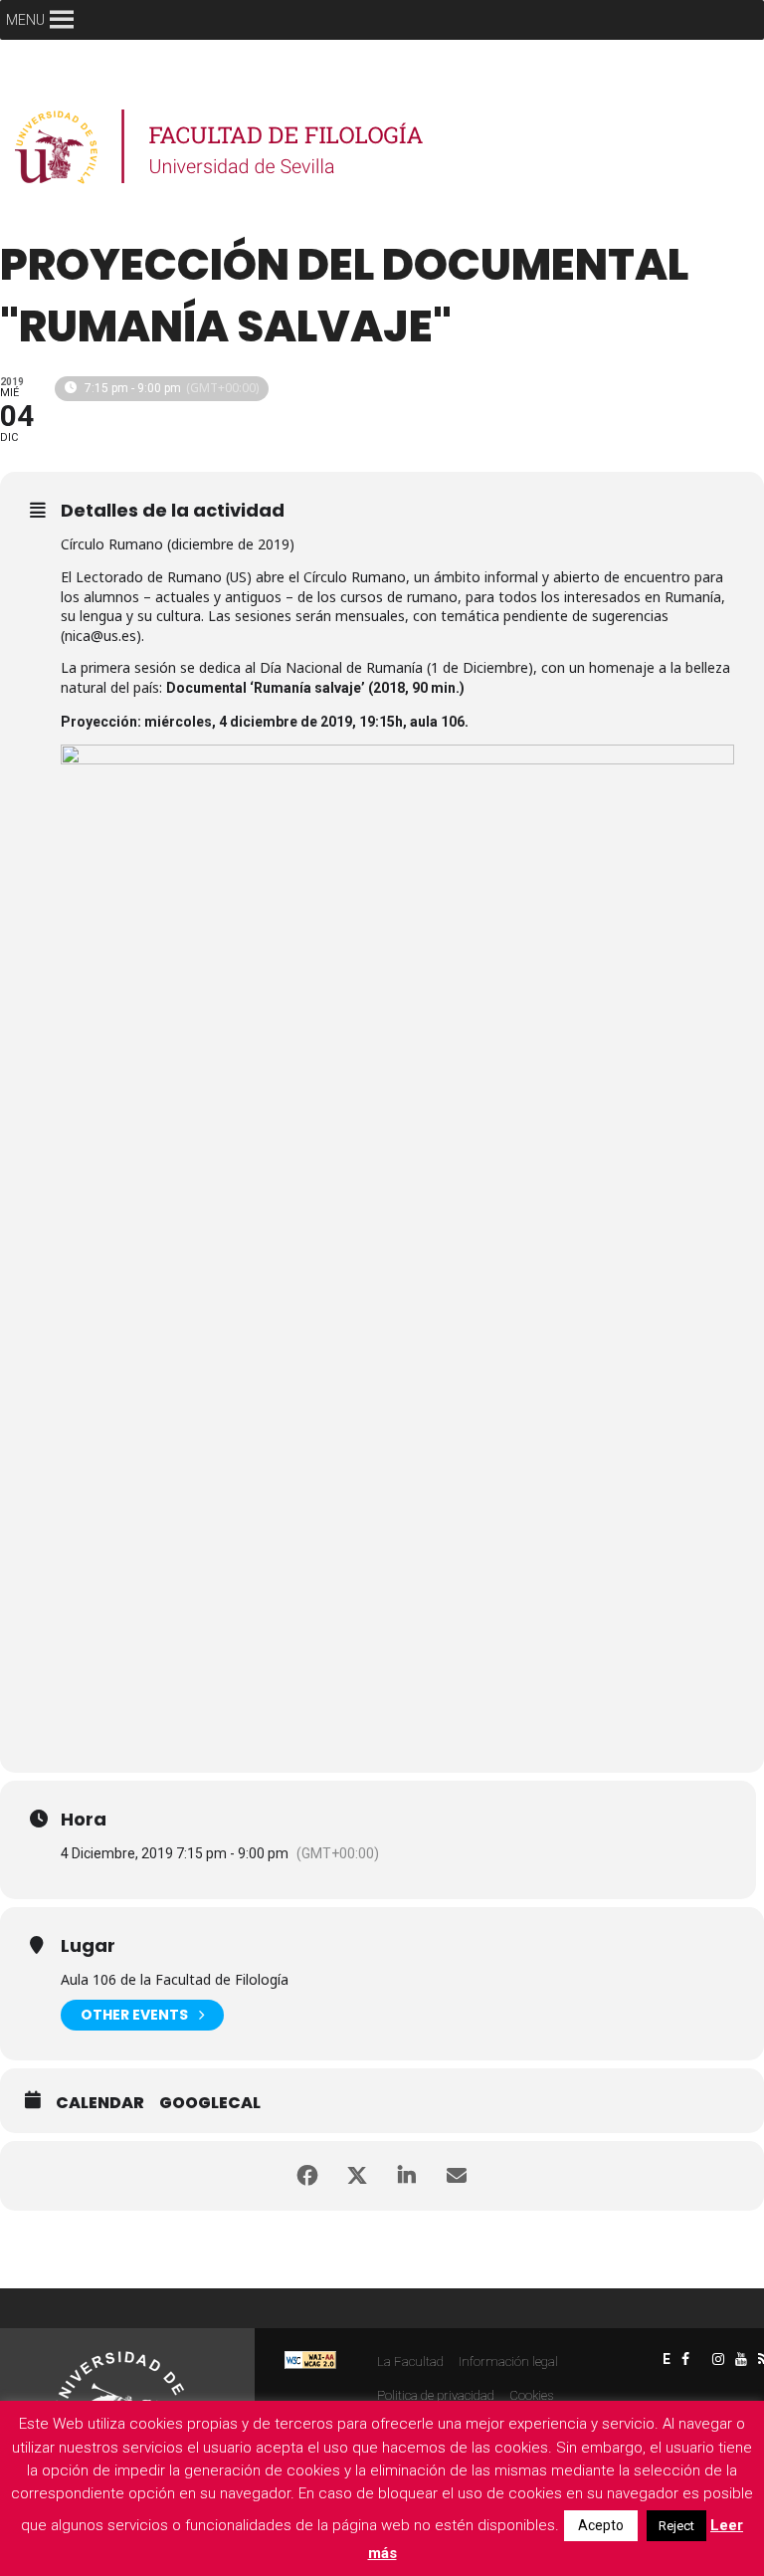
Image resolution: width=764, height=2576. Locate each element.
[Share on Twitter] (357, 2176)
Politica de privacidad (436, 2395)
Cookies (531, 2395)
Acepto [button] (601, 2525)
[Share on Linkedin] (407, 2176)
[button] (25, 20)
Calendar (100, 2103)
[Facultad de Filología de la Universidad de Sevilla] (221, 147)
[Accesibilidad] (310, 2360)
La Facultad (410, 2361)
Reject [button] (676, 2526)
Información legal (508, 2361)
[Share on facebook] (307, 2176)
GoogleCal (210, 2103)
